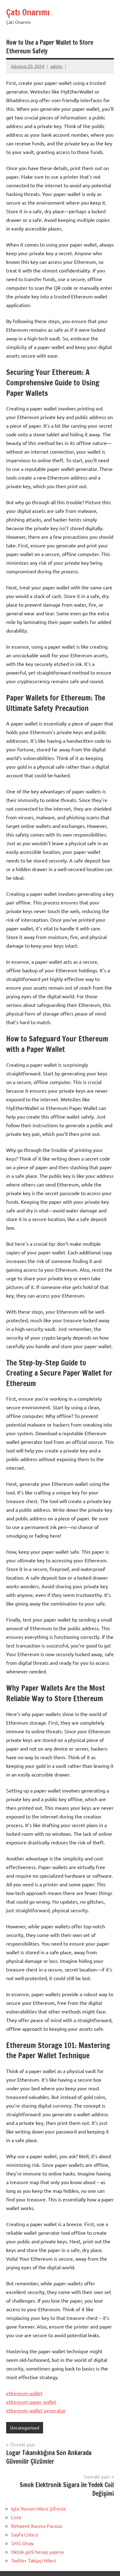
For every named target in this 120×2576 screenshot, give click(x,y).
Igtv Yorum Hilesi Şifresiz (38, 2508)
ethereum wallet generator (36, 2410)
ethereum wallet (24, 2393)
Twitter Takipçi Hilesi (34, 2560)
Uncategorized (25, 2428)
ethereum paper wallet (31, 2402)
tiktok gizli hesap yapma (37, 2552)
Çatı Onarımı (28, 12)
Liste (16, 2517)
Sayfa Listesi (25, 2534)
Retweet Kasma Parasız (37, 2526)
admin (56, 66)
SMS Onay (22, 2543)
